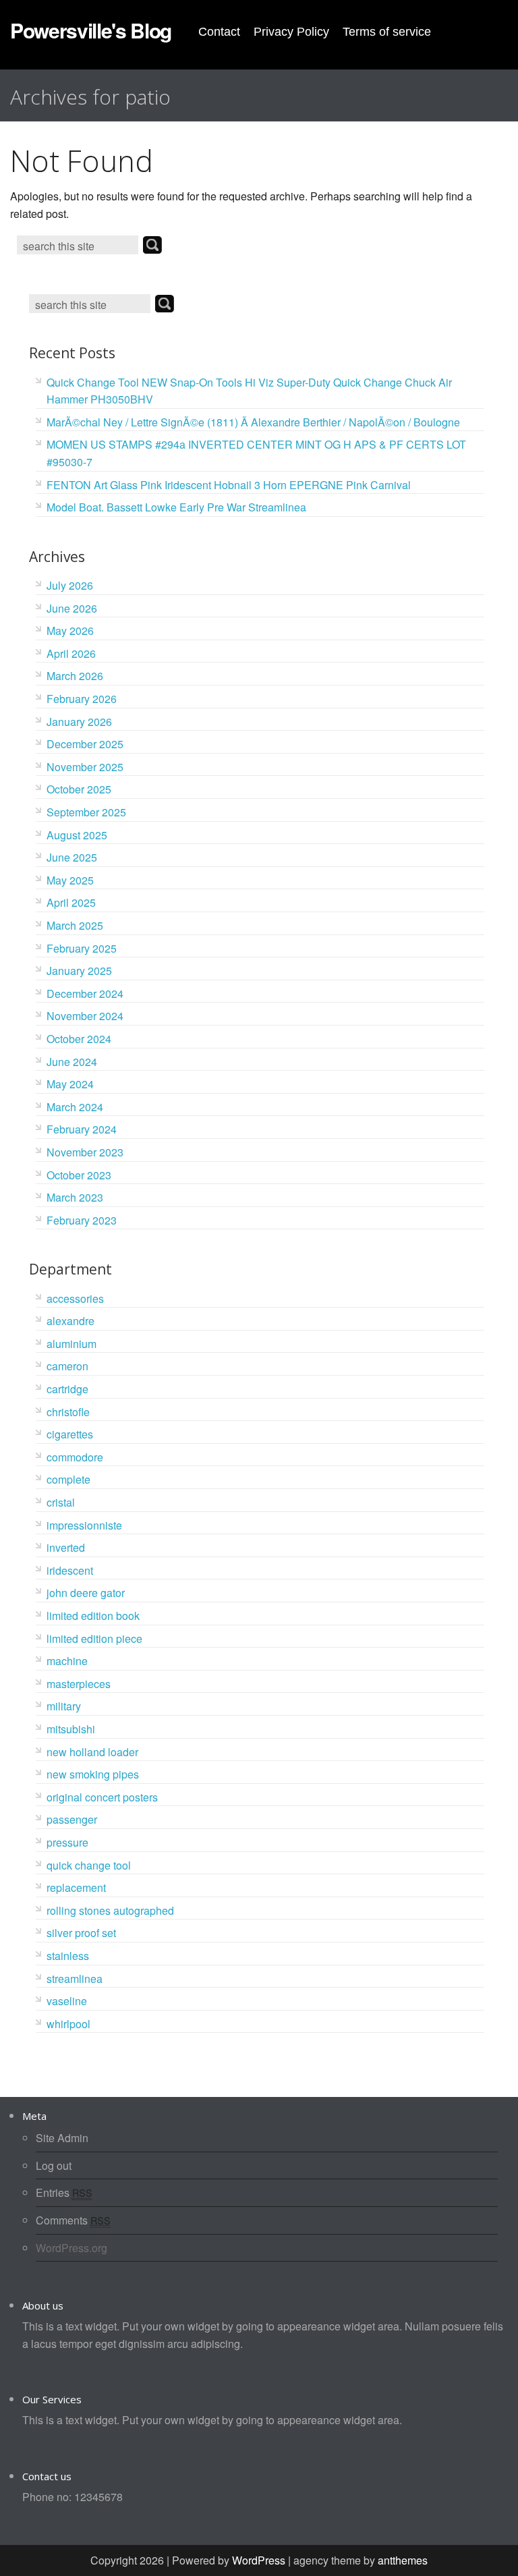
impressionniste (84, 1525)
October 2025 (79, 789)
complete (68, 1479)
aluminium (71, 1344)
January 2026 (79, 722)
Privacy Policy (291, 32)
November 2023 (85, 1152)
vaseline (67, 2001)
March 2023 (75, 1197)
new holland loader (92, 1752)
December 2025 (85, 744)
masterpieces (79, 1684)
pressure (67, 1842)
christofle (68, 1412)
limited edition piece (94, 1639)
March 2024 (75, 1107)
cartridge (67, 1389)
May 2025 (70, 880)
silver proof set (81, 1933)
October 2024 (79, 1039)
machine (67, 1661)
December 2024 (85, 993)
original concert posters (102, 1797)
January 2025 (79, 971)
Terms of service (387, 32)
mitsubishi (71, 1729)
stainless (68, 1956)
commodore (75, 1457)
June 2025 (72, 857)
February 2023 (82, 1220)
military (64, 1706)
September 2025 (86, 812)
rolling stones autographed (110, 1910)
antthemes (403, 2560)
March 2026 (75, 676)
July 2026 (70, 585)
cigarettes (70, 1434)
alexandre (70, 1321)
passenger (72, 1819)
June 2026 (72, 608)
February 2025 (82, 948)
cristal (61, 1502)
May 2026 (70, 631)
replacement (76, 1887)
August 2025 (77, 835)
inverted (66, 1547)
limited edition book (93, 1616)
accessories (75, 1298)
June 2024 (72, 1062)
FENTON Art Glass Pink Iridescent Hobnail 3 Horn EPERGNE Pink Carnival (229, 485)
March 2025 (75, 925)
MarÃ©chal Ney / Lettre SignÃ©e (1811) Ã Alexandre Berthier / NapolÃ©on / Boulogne (253, 422)
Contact (219, 32)
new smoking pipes (93, 1774)
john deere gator (86, 1593)
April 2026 (71, 653)
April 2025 (71, 902)
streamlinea (75, 1979)
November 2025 (85, 767)
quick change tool (89, 1865)
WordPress (259, 2560)
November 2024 (85, 1016)
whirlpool (68, 2024)
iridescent (70, 1570)
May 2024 (70, 1084)
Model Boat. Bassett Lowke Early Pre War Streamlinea (176, 507)
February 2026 (82, 699)
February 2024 (82, 1129)
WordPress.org (71, 2248)
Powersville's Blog (91, 30)
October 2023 (79, 1175)
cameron (67, 1366)
